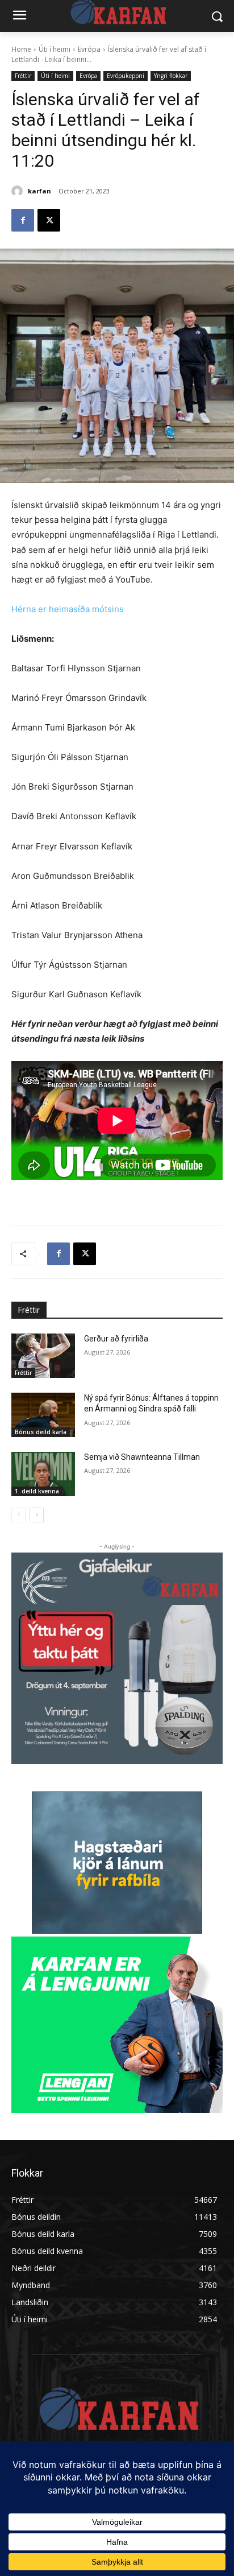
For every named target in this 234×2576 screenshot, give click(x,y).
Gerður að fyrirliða (116, 1339)
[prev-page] (18, 1515)
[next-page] (37, 1515)
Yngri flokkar (171, 76)
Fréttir (23, 76)
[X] (49, 220)
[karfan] (19, 191)
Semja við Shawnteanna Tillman (142, 1457)
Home (21, 49)
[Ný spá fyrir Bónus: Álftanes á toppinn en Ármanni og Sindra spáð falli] (43, 1415)
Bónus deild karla (41, 1432)
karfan (39, 191)
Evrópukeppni (126, 76)
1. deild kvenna (37, 1491)
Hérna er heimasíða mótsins (68, 609)
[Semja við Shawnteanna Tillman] (43, 1474)
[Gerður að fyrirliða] (43, 1356)
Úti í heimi (55, 49)
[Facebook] (23, 220)
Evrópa (89, 49)
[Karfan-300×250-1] (117, 2025)
